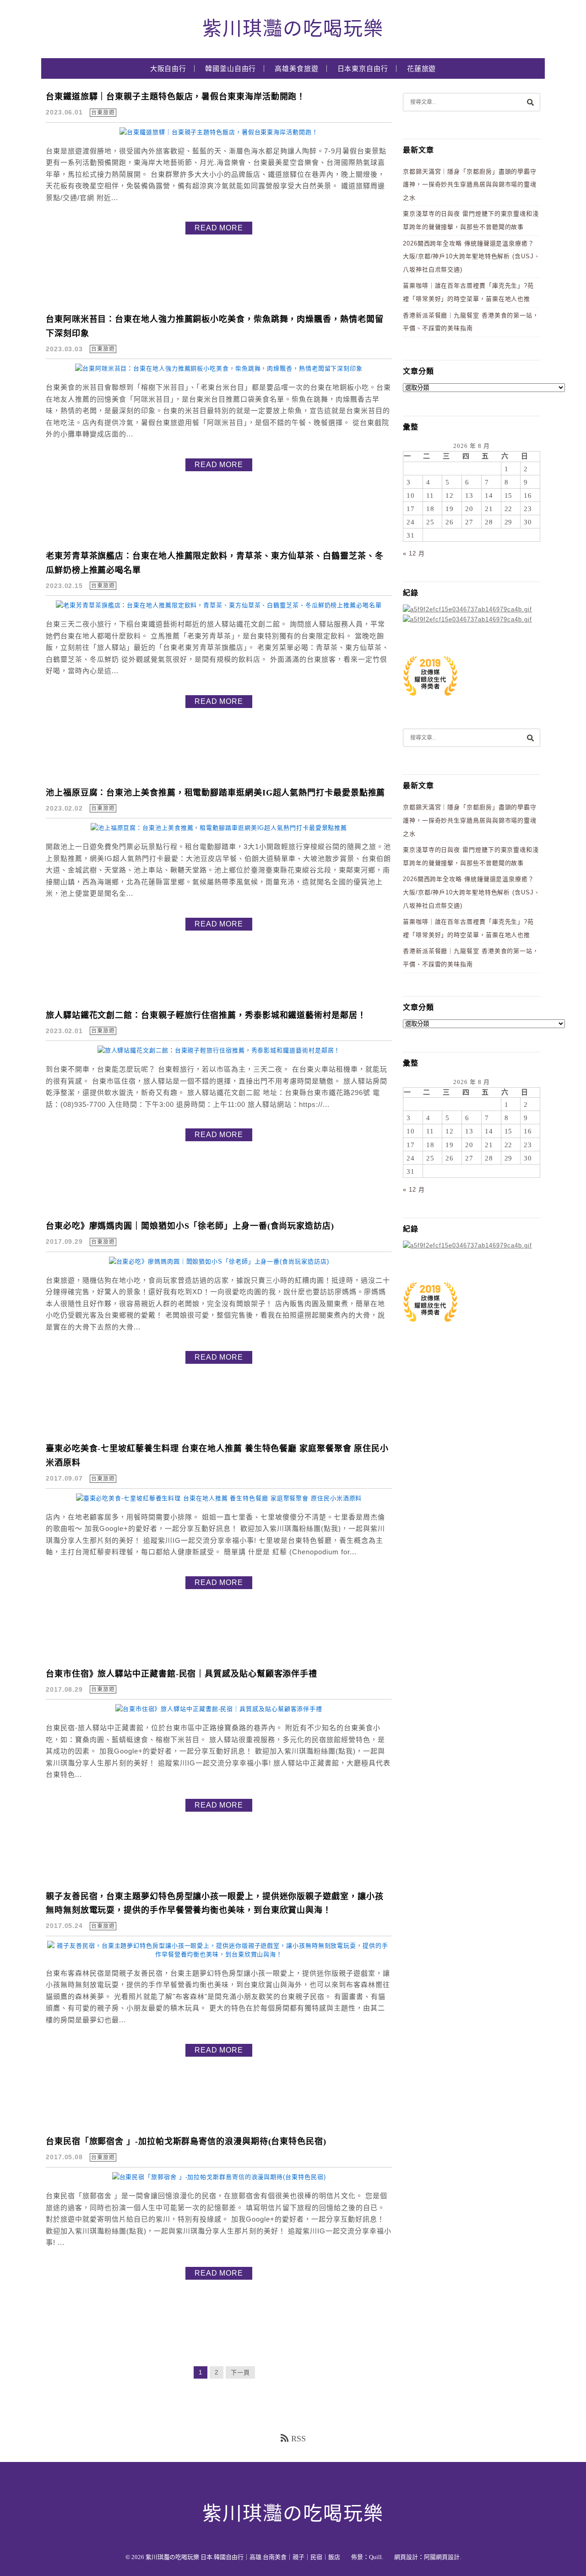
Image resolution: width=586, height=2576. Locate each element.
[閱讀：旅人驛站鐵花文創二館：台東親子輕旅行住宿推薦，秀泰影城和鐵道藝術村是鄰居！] (219, 1050)
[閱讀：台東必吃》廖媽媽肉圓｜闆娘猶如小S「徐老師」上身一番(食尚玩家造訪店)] (219, 1261)
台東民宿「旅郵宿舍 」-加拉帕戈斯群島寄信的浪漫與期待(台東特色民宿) (186, 2141)
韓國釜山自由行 (231, 69)
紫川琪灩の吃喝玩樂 (293, 29)
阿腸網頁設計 (442, 2557)
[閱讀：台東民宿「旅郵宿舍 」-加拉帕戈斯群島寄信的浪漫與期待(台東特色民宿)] (219, 2177)
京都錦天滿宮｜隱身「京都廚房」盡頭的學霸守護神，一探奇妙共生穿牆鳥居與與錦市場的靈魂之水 (470, 185)
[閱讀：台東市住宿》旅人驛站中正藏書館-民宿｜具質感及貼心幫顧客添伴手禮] (219, 1709)
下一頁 (240, 2372)
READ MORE (219, 228)
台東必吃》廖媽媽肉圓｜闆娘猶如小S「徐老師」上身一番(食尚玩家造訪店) (190, 1226)
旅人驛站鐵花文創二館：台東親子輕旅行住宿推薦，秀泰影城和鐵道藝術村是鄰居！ (206, 1015)
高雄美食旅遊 (296, 69)
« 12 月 (414, 553)
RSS (298, 2439)
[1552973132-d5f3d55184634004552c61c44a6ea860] (430, 700)
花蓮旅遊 (422, 69)
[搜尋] (530, 102)
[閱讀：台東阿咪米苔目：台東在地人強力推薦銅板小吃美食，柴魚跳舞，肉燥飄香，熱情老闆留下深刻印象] (219, 368)
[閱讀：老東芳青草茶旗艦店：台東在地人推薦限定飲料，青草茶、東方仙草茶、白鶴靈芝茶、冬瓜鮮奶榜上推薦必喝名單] (219, 605)
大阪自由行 (168, 69)
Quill (375, 2557)
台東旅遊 (103, 113)
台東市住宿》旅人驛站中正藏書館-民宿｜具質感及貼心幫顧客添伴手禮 (182, 1674)
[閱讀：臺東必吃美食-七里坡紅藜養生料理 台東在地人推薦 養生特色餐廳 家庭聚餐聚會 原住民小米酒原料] (219, 1498)
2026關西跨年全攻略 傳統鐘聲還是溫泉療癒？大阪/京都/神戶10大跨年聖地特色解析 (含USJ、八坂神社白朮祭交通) (472, 256)
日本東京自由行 (363, 69)
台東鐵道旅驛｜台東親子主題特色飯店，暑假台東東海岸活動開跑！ (176, 97)
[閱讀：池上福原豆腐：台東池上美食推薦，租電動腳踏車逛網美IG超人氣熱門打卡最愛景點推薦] (219, 828)
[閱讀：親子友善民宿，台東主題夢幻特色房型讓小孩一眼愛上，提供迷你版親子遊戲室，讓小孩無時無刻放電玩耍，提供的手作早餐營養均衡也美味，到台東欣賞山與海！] (219, 1954)
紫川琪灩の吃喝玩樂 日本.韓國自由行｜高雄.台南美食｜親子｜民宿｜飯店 (243, 2557)
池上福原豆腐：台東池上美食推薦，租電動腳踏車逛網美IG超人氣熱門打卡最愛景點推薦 (215, 793)
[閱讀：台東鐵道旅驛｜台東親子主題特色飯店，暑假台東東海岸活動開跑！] (219, 132)
